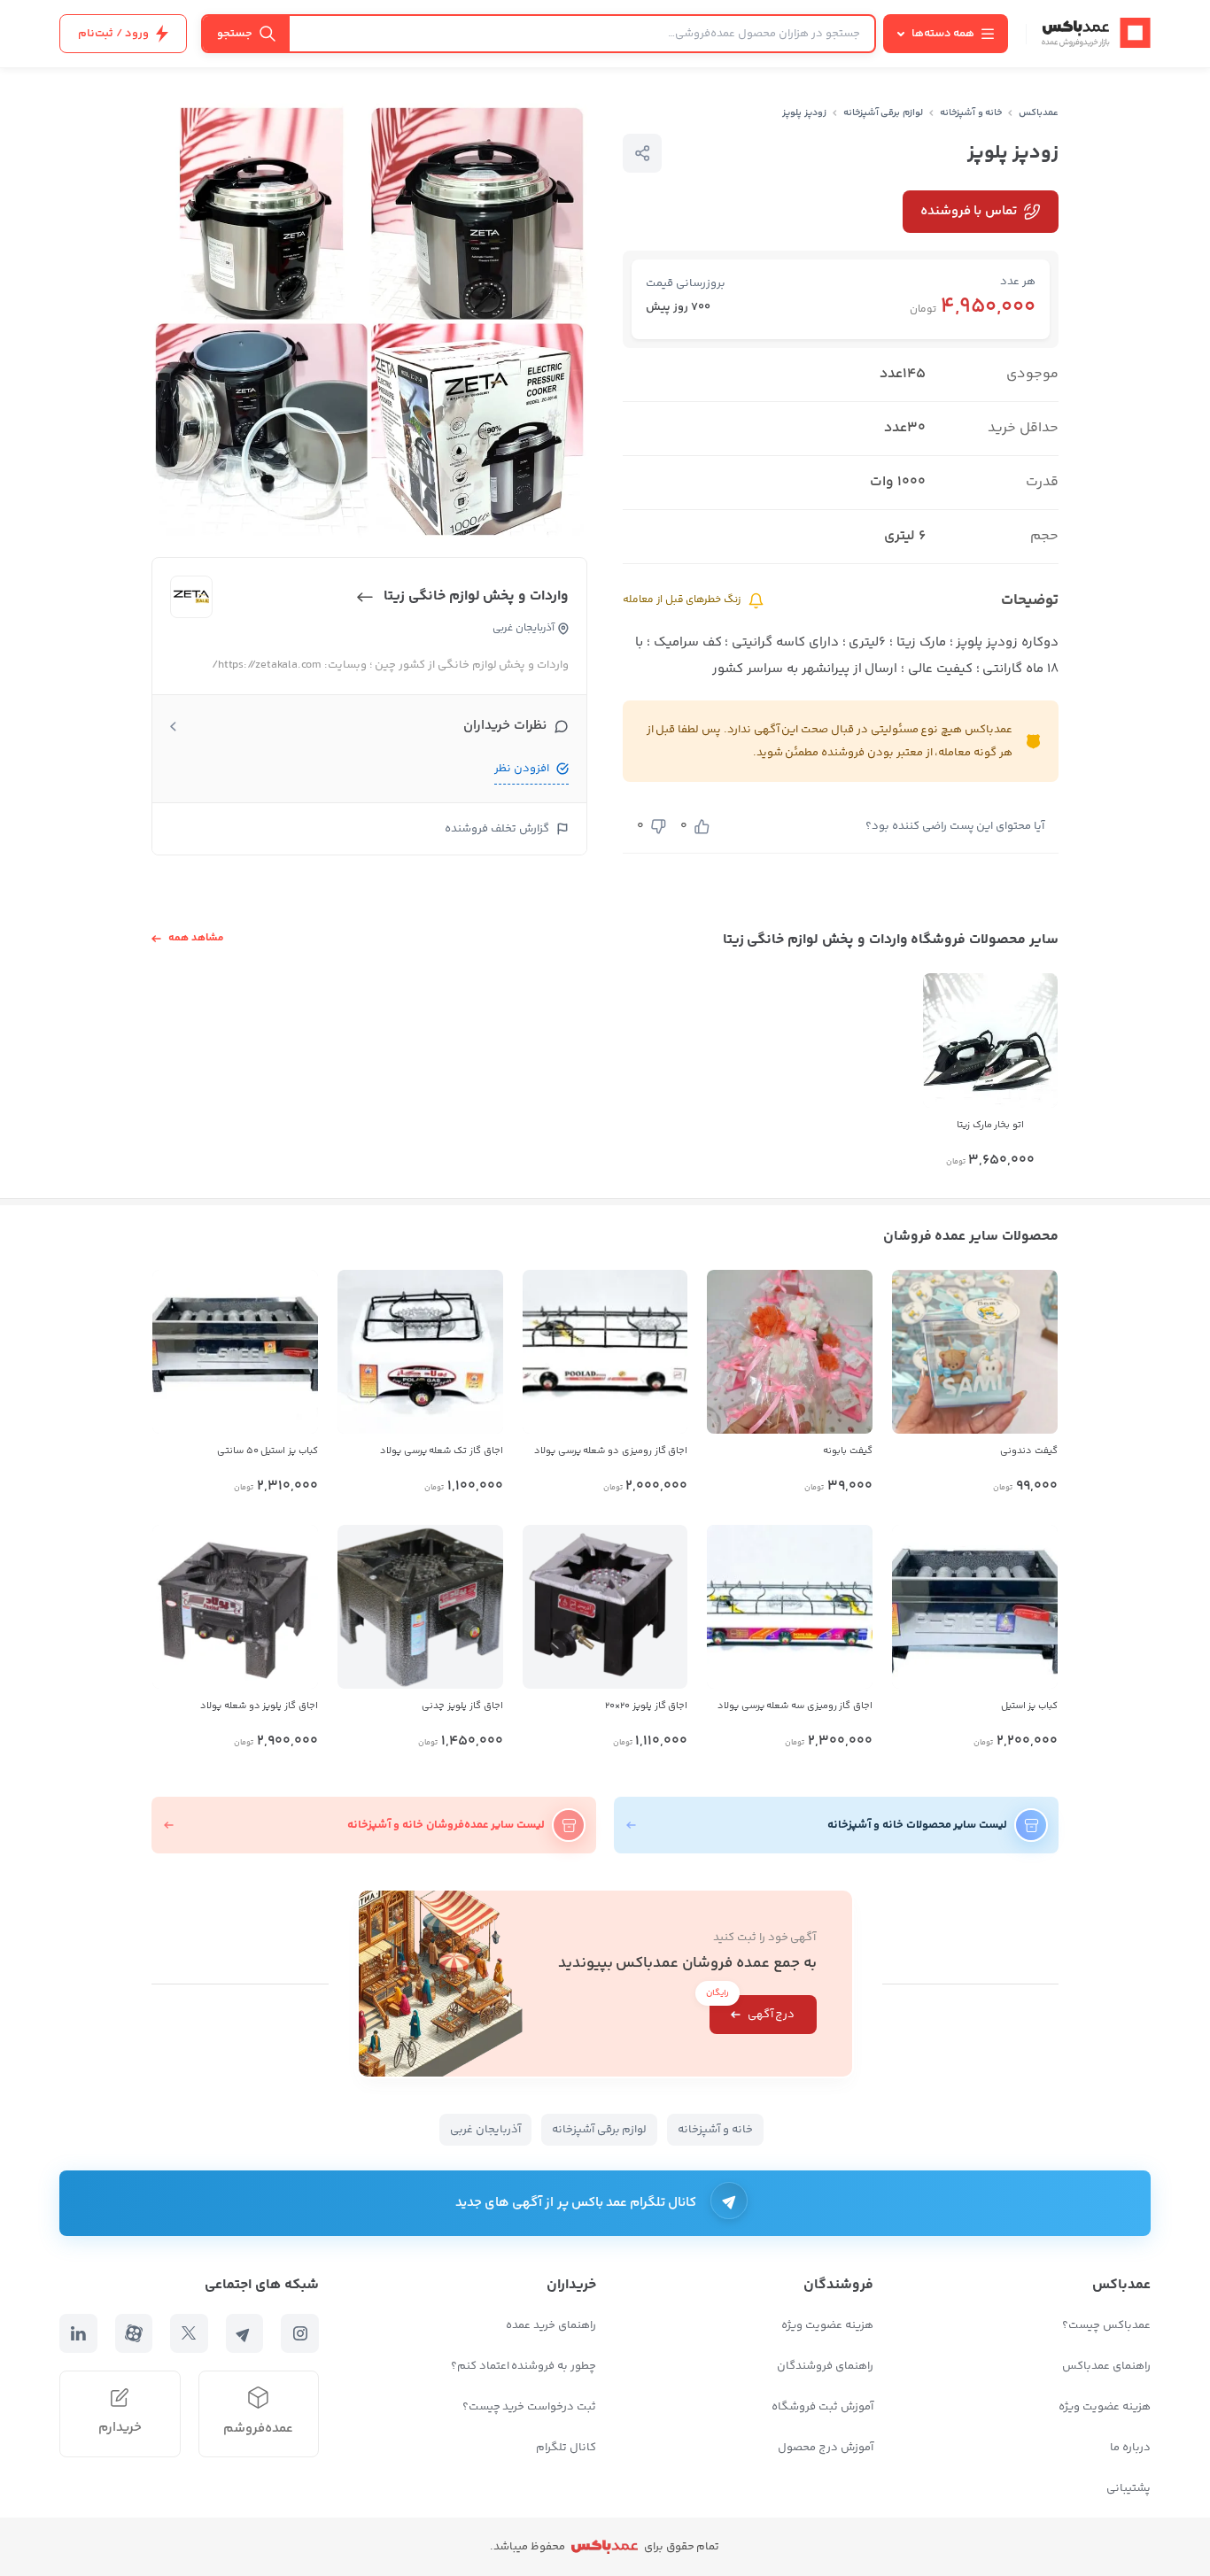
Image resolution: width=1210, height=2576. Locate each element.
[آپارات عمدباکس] (134, 2333)
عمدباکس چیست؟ (1106, 2325)
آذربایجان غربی (485, 2130)
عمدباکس (1039, 113)
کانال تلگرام (566, 2448)
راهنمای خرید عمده (551, 2325)
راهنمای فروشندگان (825, 2366)
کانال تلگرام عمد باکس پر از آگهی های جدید (576, 2203)
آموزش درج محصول (826, 2448)
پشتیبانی (1129, 2488)
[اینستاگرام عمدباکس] (300, 2333)
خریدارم (120, 2428)
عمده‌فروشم (258, 2429)
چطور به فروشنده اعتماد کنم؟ (524, 2366)
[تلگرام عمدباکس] (245, 2333)
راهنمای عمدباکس (1106, 2366)
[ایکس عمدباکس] (189, 2333)
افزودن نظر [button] (522, 769)
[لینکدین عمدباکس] (78, 2333)
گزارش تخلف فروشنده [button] (497, 829)
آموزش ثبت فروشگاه (822, 2407)
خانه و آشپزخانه (971, 113)
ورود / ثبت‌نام (113, 34)
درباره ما (1130, 2448)
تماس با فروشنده (969, 211)
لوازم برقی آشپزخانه (884, 113)
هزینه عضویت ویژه (1105, 2407)
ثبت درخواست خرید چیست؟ (529, 2407)
